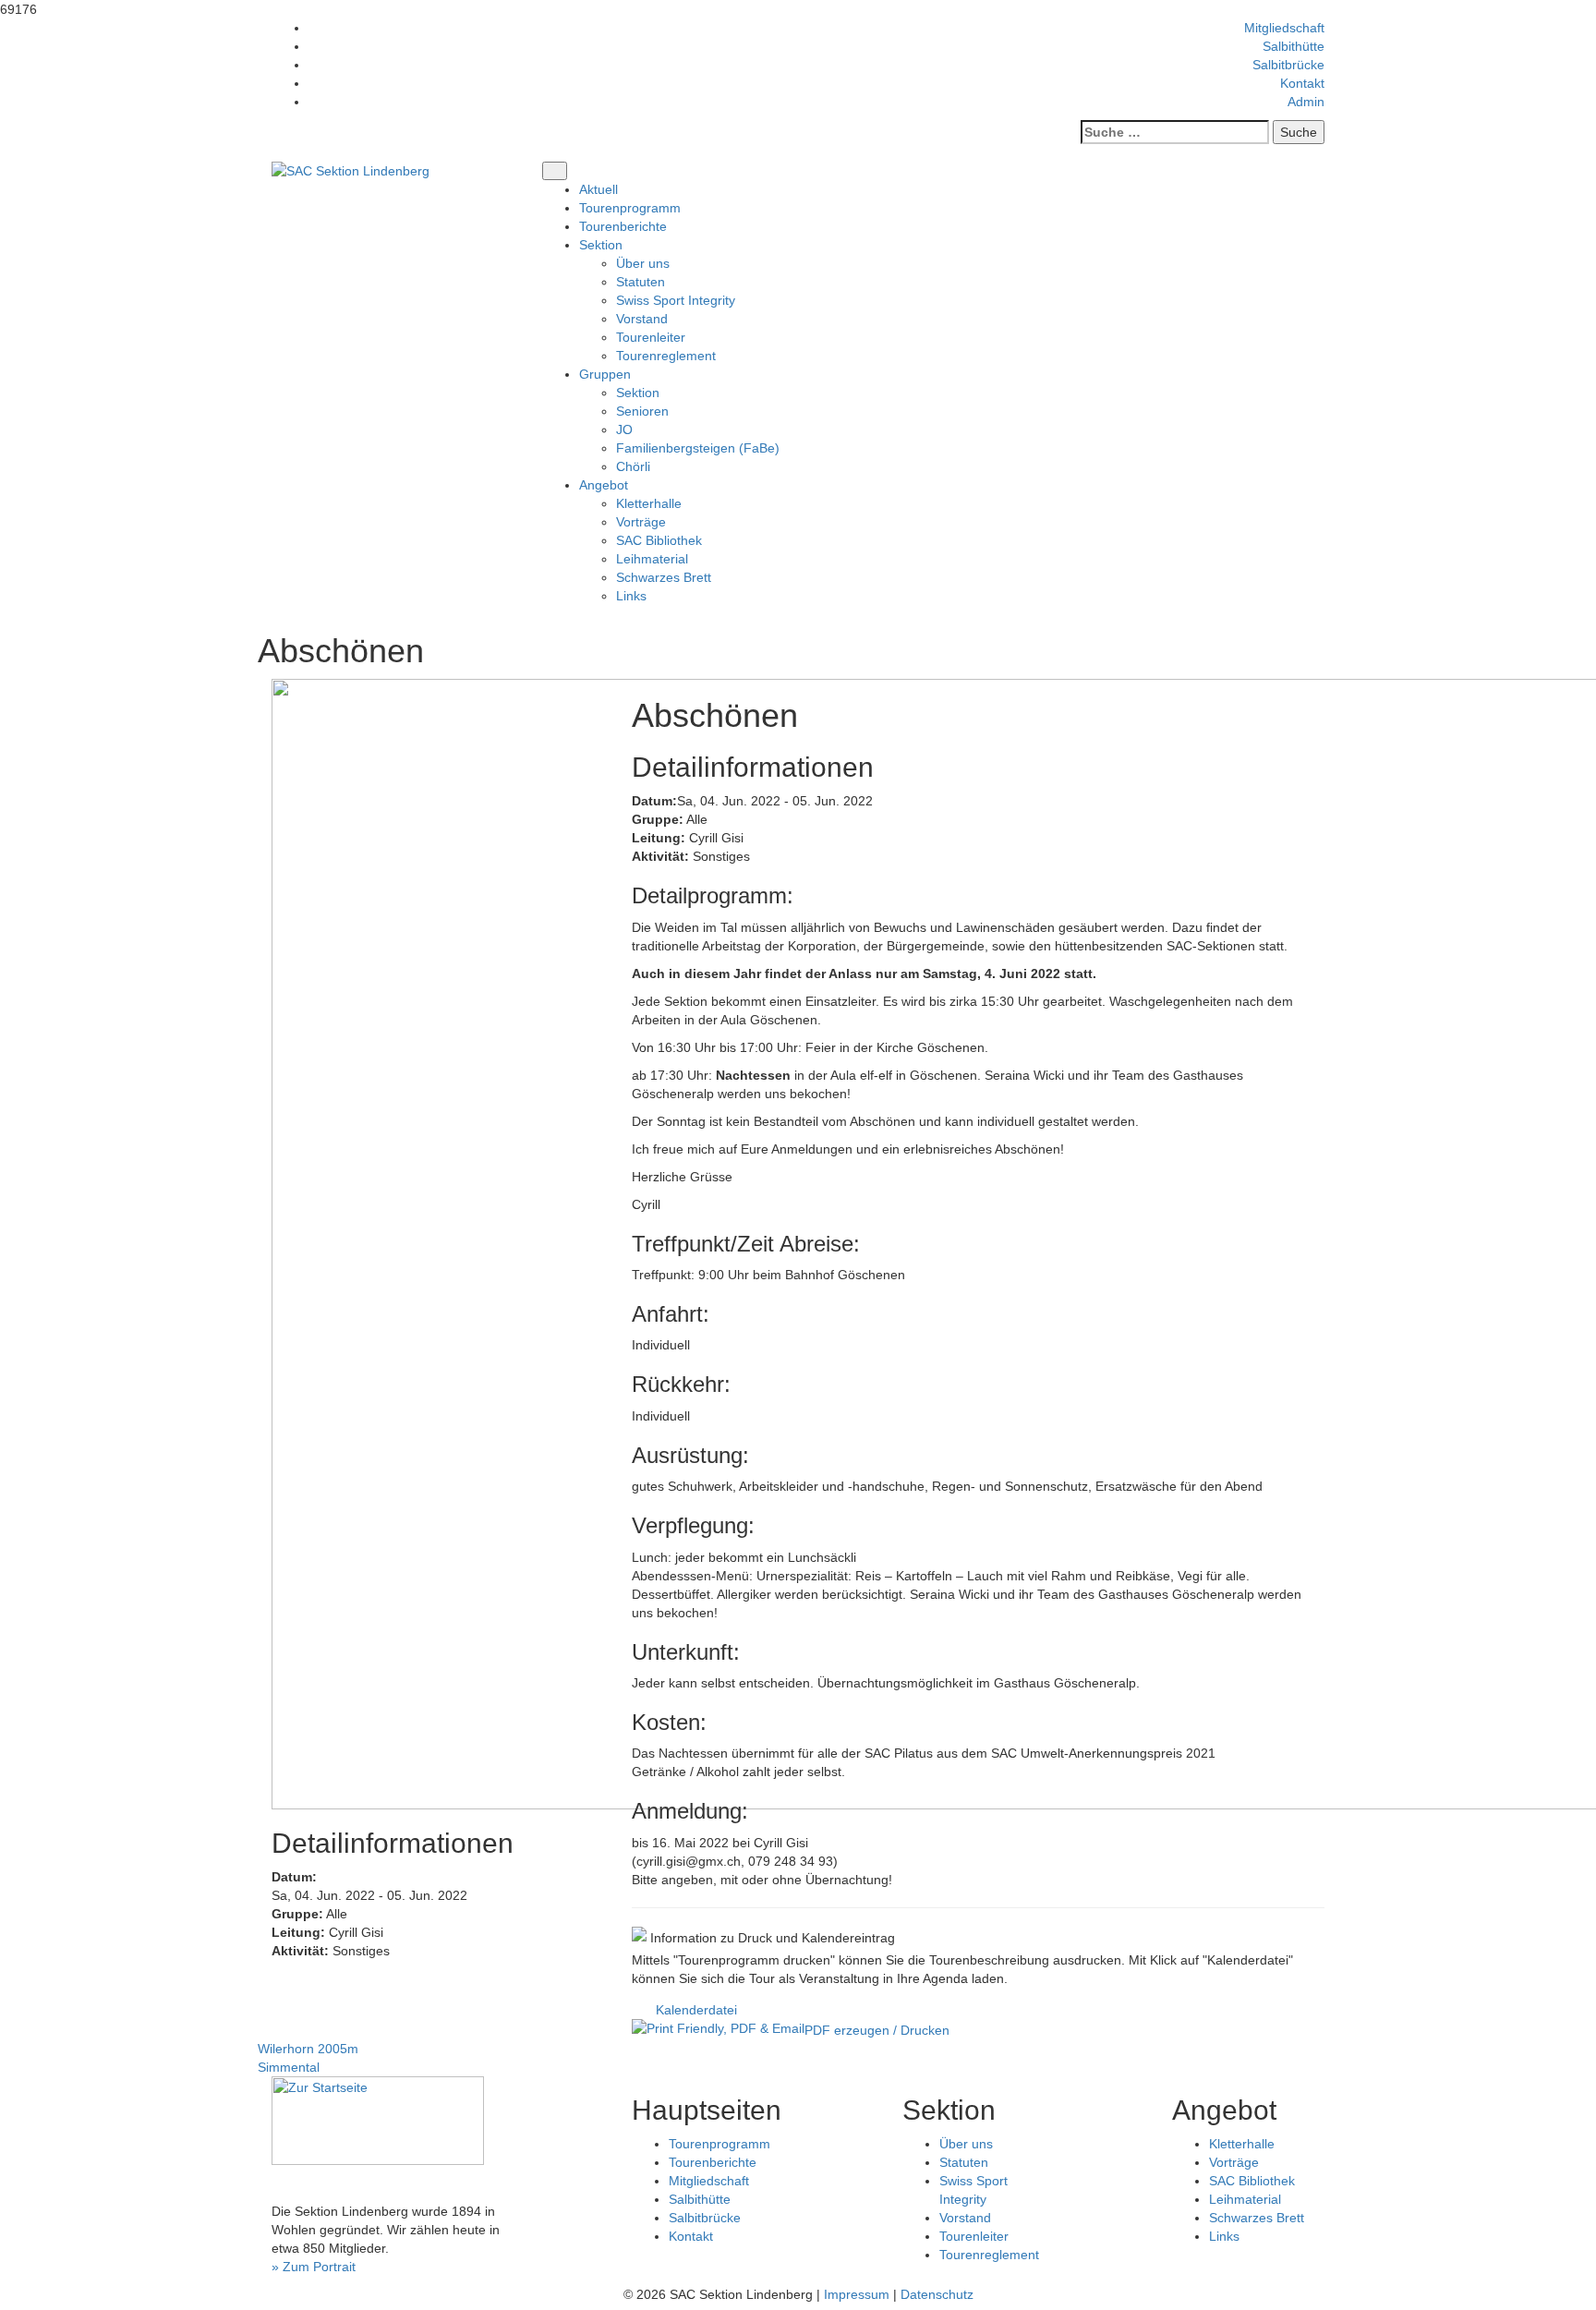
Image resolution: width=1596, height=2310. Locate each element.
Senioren (642, 411)
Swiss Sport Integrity (676, 300)
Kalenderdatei (696, 2010)
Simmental (289, 2067)
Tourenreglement (666, 356)
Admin (1306, 102)
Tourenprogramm (630, 208)
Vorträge (641, 522)
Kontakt (1302, 83)
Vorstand (642, 319)
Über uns (643, 263)
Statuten (641, 282)
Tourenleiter (651, 337)
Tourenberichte (623, 226)
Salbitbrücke (1288, 65)
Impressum (857, 2294)
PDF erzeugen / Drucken (877, 2030)
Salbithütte (1294, 46)
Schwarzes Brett (664, 577)
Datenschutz (937, 2294)
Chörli (633, 466)
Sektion (638, 393)
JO (624, 429)
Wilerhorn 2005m (308, 2049)
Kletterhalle (649, 503)
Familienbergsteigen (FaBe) (698, 448)
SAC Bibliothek (659, 540)
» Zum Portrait (314, 2267)
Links (631, 596)
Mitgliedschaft (1284, 28)
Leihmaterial (652, 559)
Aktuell (598, 189)
